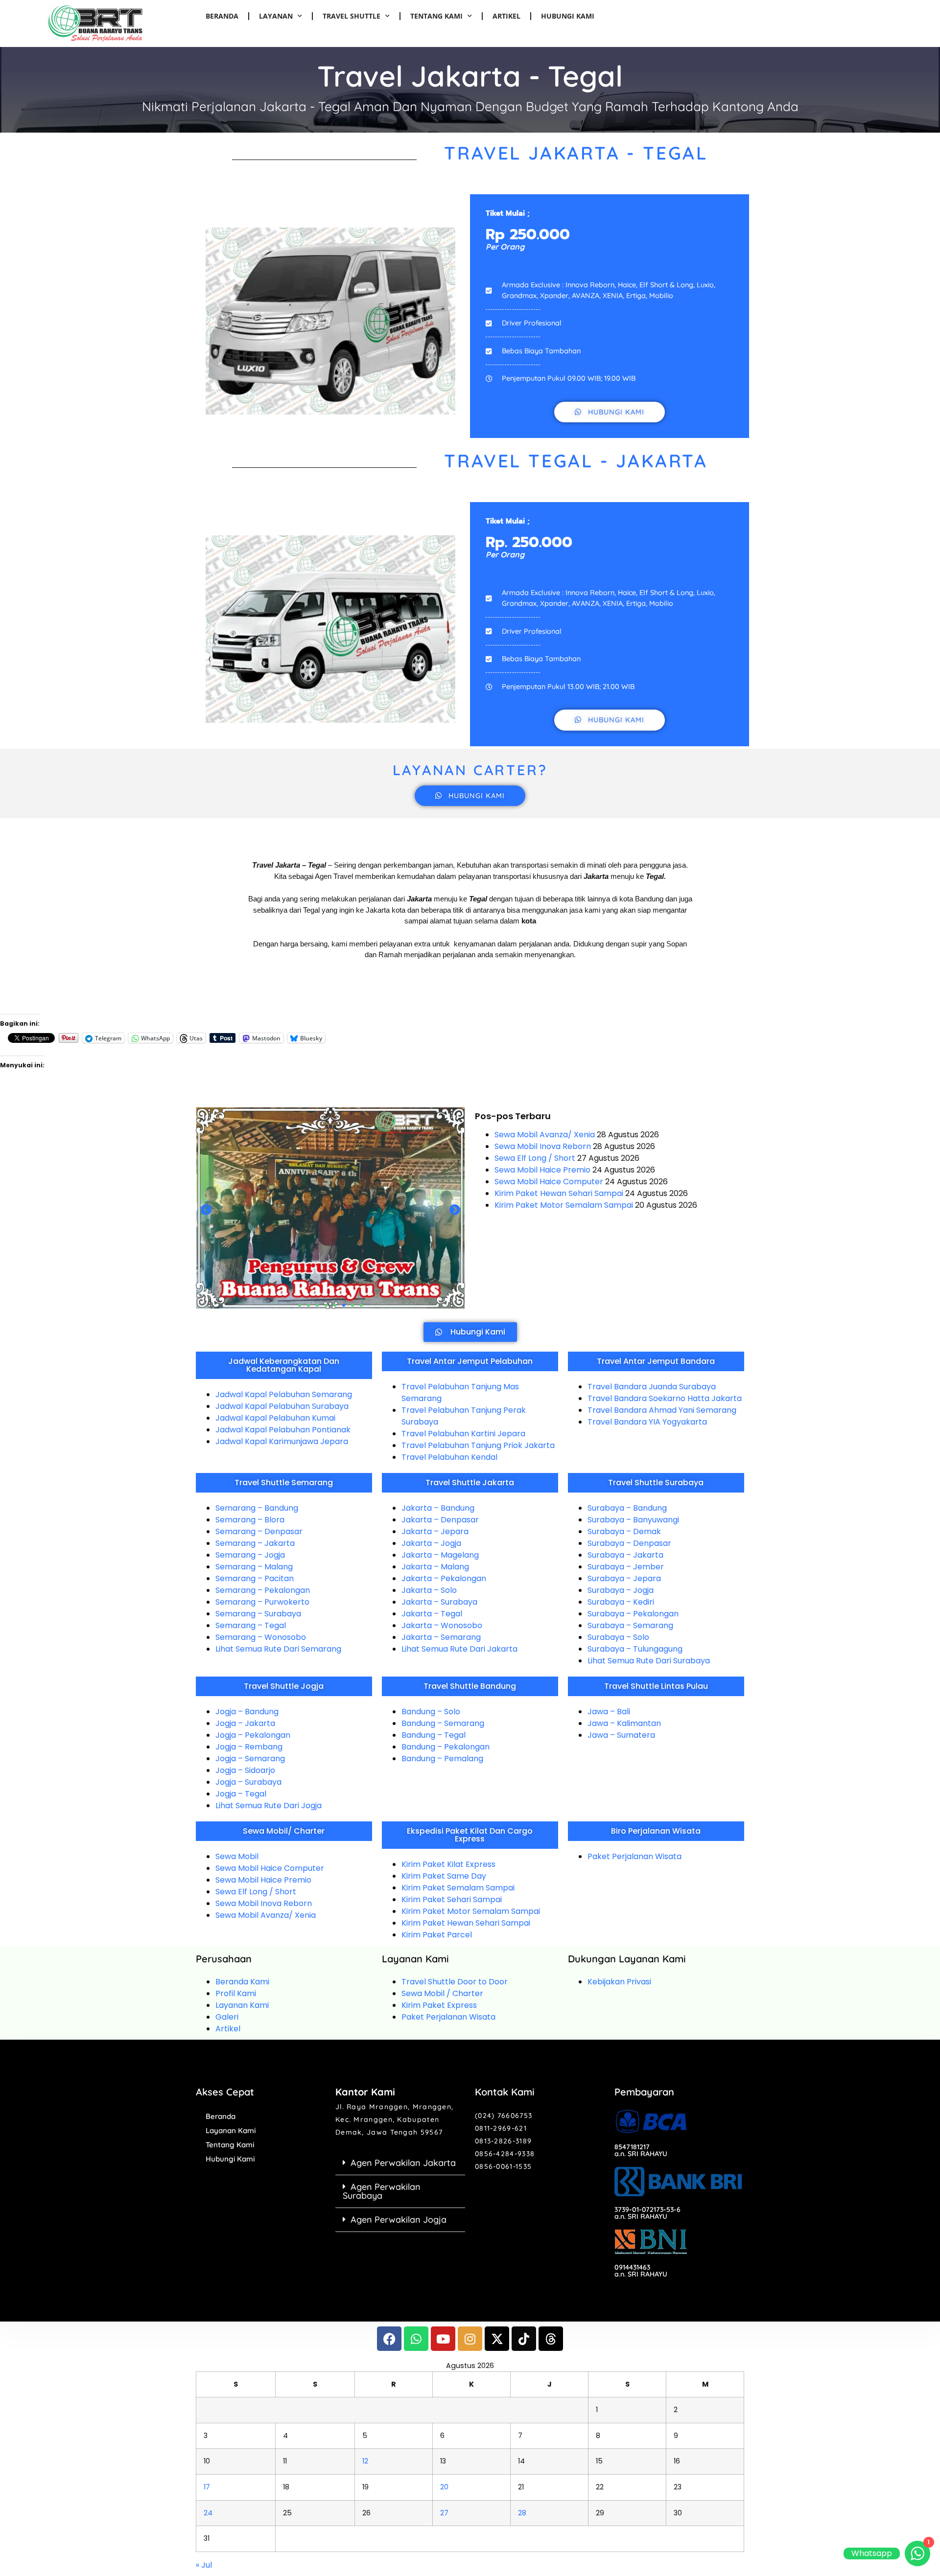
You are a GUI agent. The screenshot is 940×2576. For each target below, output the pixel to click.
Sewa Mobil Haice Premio (542, 1170)
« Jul (204, 2565)
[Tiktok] (524, 2339)
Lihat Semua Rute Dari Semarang (278, 1649)
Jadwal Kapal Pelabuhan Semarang (284, 1394)
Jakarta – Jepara (435, 1531)
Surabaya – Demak (624, 1531)
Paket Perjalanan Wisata (634, 1856)
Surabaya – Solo (618, 1637)
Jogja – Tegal (241, 1794)
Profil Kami (236, 1993)
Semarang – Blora (250, 1520)
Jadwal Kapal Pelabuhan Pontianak (283, 1430)
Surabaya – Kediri (621, 1602)
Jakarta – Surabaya (439, 1602)
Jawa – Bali (609, 1712)
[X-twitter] (497, 2339)
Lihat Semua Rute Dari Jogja (269, 1805)
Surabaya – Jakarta (625, 1555)
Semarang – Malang (254, 1567)
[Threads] (551, 2339)
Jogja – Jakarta (245, 1723)
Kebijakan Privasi (619, 1982)
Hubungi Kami (568, 16)
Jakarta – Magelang (440, 1555)
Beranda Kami (242, 1982)
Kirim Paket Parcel (437, 1935)
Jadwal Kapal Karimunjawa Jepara (282, 1441)
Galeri (227, 2017)
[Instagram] (470, 2339)
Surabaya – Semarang (630, 1625)
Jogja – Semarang (250, 1759)
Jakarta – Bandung (438, 1508)
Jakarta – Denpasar (440, 1520)
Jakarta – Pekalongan (444, 1578)
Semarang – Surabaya (258, 1614)
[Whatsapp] (416, 2339)
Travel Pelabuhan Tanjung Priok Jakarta (478, 1445)
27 (444, 2513)
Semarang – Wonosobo (261, 1637)
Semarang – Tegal (251, 1625)
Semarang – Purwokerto (262, 1602)
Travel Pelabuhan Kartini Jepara (463, 1434)
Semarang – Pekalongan (263, 1590)
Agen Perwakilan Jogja (399, 2219)
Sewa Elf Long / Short (535, 1158)
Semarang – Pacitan (255, 1578)
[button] (206, 1210)
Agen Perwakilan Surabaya (382, 2191)
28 (522, 2513)
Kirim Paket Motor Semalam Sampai (564, 1205)
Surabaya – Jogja (621, 1590)
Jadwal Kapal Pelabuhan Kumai (275, 1418)
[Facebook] (389, 2339)
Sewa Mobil (237, 1856)
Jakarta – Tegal (432, 1614)
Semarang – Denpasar (259, 1531)
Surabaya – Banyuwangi (633, 1520)
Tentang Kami (436, 16)
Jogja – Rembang (249, 1747)
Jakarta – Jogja (431, 1543)
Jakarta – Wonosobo (442, 1625)
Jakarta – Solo (429, 1590)
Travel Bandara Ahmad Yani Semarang (662, 1410)
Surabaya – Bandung (627, 1508)
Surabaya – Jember (626, 1567)
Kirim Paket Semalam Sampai (458, 1888)
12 (365, 2461)
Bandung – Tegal (434, 1735)
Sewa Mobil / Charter (442, 1993)
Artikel (506, 16)
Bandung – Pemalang (442, 1759)
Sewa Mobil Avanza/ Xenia (545, 1135)
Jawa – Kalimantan (624, 1723)
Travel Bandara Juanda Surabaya (652, 1387)
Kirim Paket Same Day (444, 1876)
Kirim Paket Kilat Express (448, 1864)
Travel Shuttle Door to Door (455, 1982)
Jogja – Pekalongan (253, 1735)
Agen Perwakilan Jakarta (403, 2163)
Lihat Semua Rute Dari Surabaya (649, 1661)
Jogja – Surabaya (248, 1782)
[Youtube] (443, 2339)
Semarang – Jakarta (255, 1543)
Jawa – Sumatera (621, 1735)
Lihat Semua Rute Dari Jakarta (459, 1649)
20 (444, 2487)
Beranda (222, 16)
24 (208, 2513)
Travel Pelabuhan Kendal (449, 1457)
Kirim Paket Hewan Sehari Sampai (559, 1193)
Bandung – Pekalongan (446, 1747)
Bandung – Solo (431, 1712)
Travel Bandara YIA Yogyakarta (647, 1422)
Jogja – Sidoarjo (245, 1770)
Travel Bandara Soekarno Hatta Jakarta (665, 1398)
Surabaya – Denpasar (629, 1543)
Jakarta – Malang (435, 1567)
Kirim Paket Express (439, 2005)
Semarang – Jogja (250, 1555)
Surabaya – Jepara (624, 1578)
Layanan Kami (242, 2005)
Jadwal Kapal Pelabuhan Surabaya (282, 1406)
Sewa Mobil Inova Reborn (543, 1146)
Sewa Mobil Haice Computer (549, 1182)
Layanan (276, 16)
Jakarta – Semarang (441, 1637)
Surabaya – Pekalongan (633, 1614)
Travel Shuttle (352, 16)
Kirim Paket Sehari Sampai (452, 1899)
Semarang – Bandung (257, 1508)
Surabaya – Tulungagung (635, 1649)
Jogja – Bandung (247, 1712)
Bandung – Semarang (443, 1723)
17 (207, 2487)
